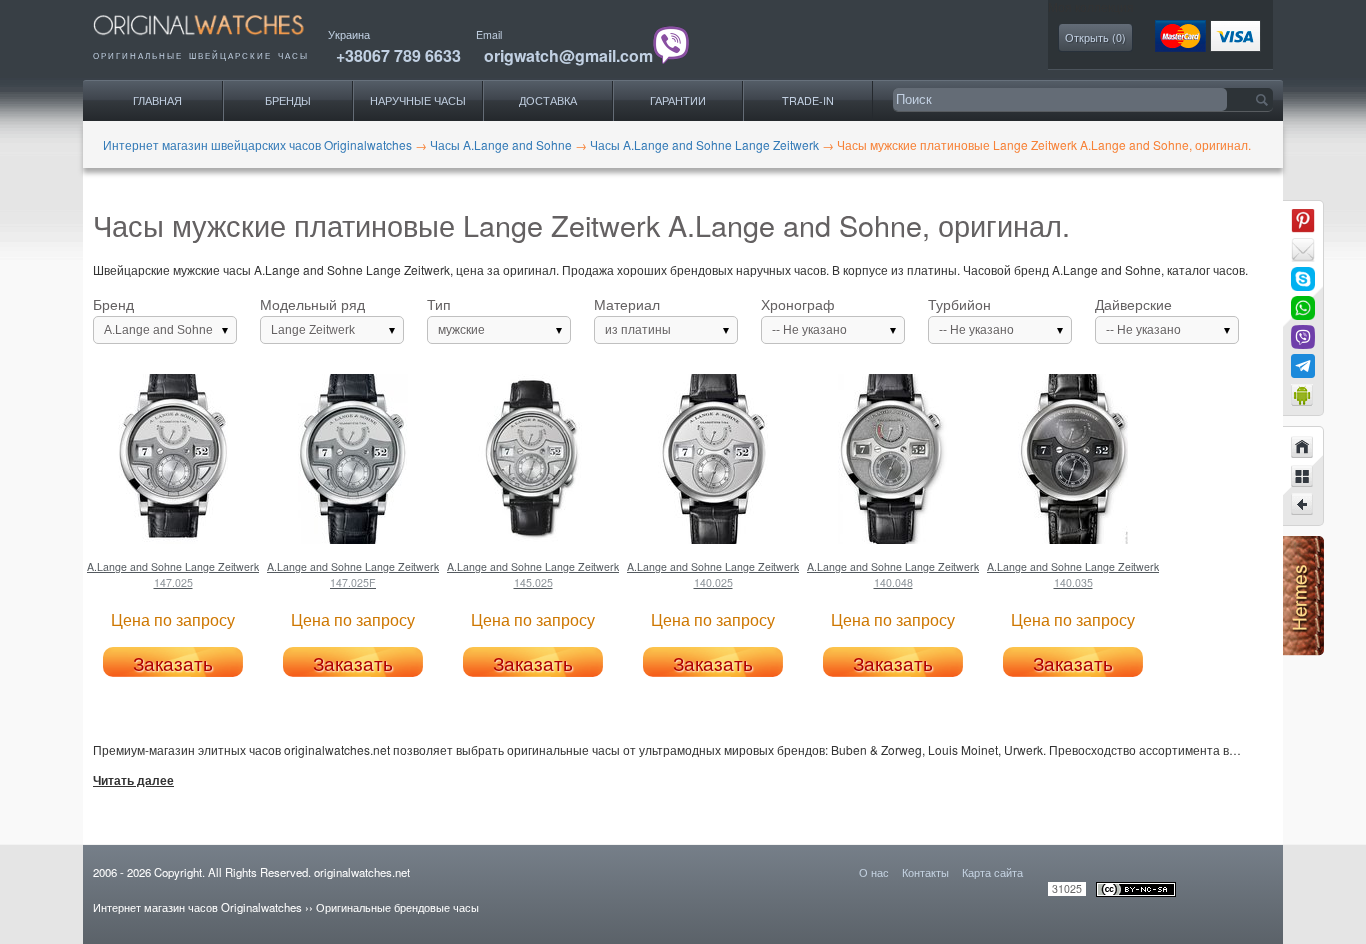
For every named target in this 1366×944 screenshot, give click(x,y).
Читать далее (133, 781)
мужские (461, 330)
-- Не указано (809, 330)
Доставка (548, 100)
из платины (638, 330)
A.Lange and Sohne (158, 330)
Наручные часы (418, 100)
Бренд (153, 317)
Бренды (288, 100)
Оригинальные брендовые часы (397, 907)
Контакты (925, 872)
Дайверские (1138, 317)
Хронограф (804, 317)
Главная (157, 100)
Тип (456, 317)
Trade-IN (808, 100)
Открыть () (1095, 37)
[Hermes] (1303, 650)
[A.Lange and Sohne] (1303, 476)
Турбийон (971, 317)
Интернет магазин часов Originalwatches (197, 907)
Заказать (173, 663)
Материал (632, 317)
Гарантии (678, 100)
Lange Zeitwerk (313, 330)
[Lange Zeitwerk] (1303, 505)
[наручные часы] (215, 40)
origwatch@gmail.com (568, 55)
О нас (874, 872)
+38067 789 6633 (398, 55)
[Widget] (1303, 395)
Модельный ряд (312, 317)
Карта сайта (992, 872)
